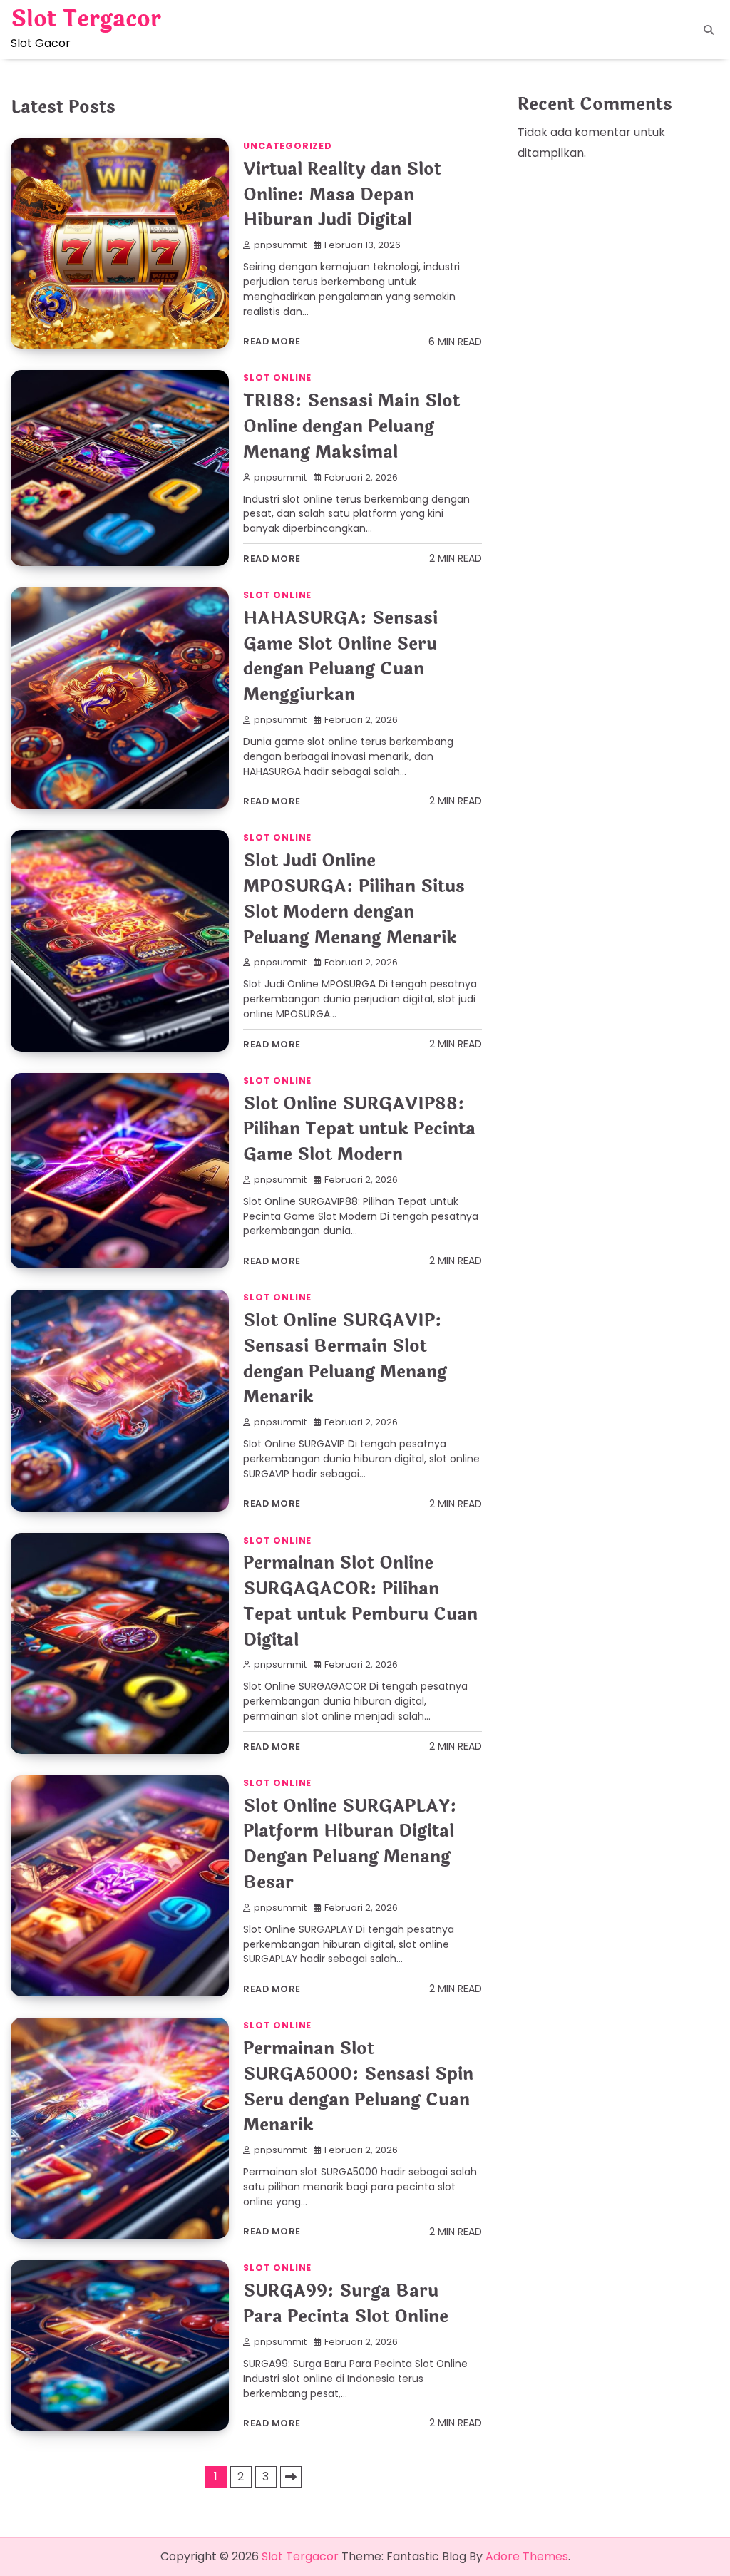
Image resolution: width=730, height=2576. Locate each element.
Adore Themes (527, 2556)
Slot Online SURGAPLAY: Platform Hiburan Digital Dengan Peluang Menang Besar (350, 1844)
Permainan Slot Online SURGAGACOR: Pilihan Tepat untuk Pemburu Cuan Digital (360, 1601)
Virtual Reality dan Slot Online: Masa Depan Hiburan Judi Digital (342, 195)
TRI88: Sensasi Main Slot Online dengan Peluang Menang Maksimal (351, 427)
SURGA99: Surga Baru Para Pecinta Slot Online (346, 2304)
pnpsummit (280, 245)
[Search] (709, 30)
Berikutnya (291, 2477)
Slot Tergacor (86, 19)
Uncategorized (287, 146)
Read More (272, 341)
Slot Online (277, 378)
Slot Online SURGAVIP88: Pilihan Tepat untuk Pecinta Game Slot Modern (359, 1130)
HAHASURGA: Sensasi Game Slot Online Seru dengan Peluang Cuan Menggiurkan (340, 657)
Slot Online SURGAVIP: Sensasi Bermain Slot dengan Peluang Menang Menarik (345, 1359)
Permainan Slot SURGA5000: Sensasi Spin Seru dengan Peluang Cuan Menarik (358, 2087)
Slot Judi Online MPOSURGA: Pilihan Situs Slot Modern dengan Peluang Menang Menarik (354, 899)
